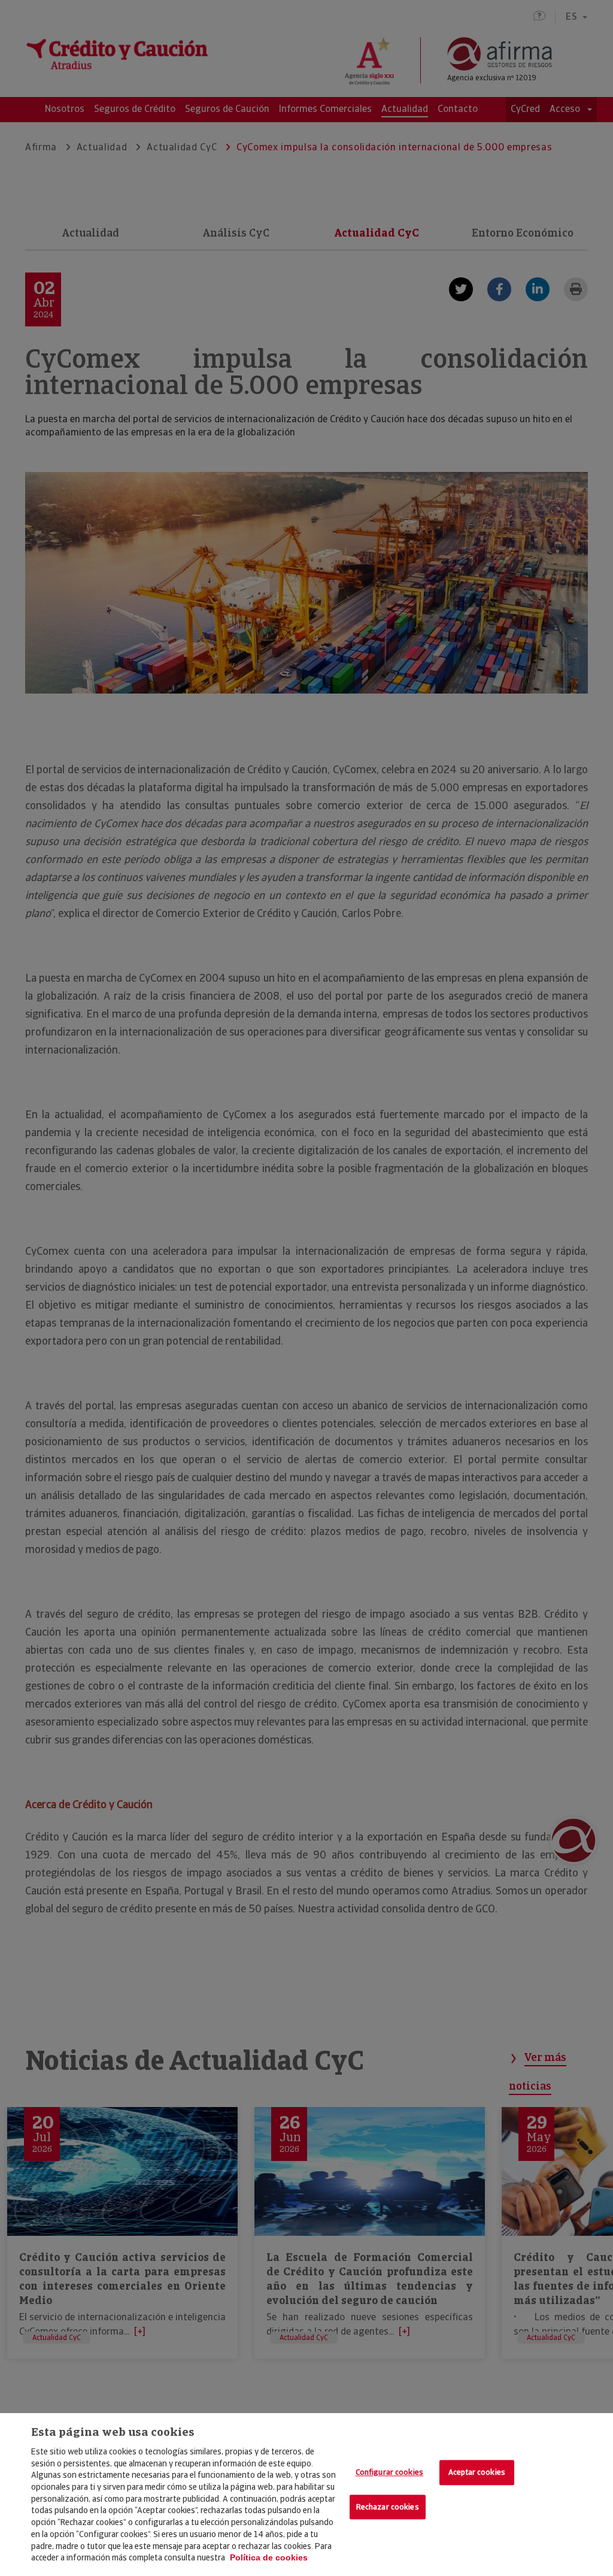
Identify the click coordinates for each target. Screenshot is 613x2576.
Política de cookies (269, 2557)
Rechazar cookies (388, 2507)
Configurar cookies (389, 2472)
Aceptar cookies (477, 2472)
